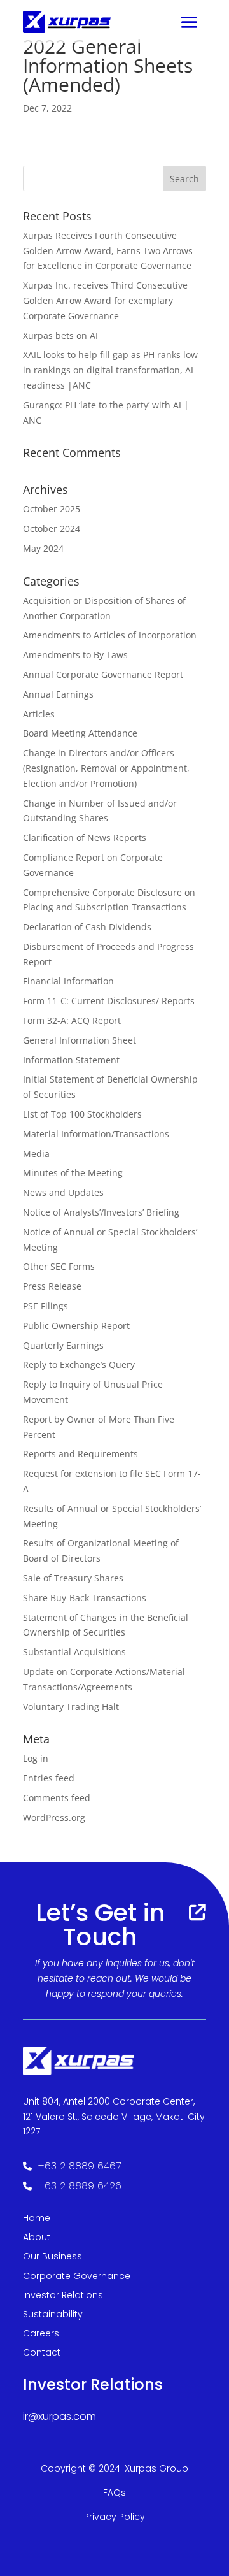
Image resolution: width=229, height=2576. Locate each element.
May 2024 (43, 548)
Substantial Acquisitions (74, 1652)
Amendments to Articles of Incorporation (110, 635)
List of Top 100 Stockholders (82, 1114)
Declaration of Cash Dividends (87, 927)
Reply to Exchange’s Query (79, 1364)
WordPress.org (54, 1817)
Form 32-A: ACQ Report (72, 1020)
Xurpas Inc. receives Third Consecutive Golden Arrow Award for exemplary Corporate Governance (105, 300)
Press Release (52, 1286)
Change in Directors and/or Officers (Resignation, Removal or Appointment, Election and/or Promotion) (106, 768)
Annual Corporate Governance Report (103, 674)
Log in (36, 1758)
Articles (39, 714)
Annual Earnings (58, 694)
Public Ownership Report (76, 1326)
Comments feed (57, 1798)
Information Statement (71, 1060)
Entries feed (49, 1778)
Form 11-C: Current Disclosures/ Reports (109, 1001)
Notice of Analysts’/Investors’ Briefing (101, 1212)
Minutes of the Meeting (73, 1173)
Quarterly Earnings (63, 1345)
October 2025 (52, 509)
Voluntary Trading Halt (71, 1707)
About (37, 2237)
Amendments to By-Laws (75, 655)
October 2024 (52, 529)
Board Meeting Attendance (80, 733)
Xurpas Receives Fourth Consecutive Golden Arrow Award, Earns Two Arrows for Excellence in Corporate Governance (108, 251)
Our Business (52, 2256)
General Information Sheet (80, 1040)
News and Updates (63, 1192)
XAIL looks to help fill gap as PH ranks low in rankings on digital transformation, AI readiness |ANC (110, 370)
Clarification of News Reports (85, 838)
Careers (41, 2333)
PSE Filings (45, 1306)
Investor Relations (63, 2295)
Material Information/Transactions (96, 1134)
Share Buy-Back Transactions (85, 1598)
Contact (42, 2352)
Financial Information (68, 981)
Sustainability (53, 2314)
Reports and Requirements (80, 1454)
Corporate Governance (77, 2276)
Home (37, 2218)
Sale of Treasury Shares (73, 1578)
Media (36, 1154)
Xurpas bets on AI (60, 335)
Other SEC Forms (59, 1266)
